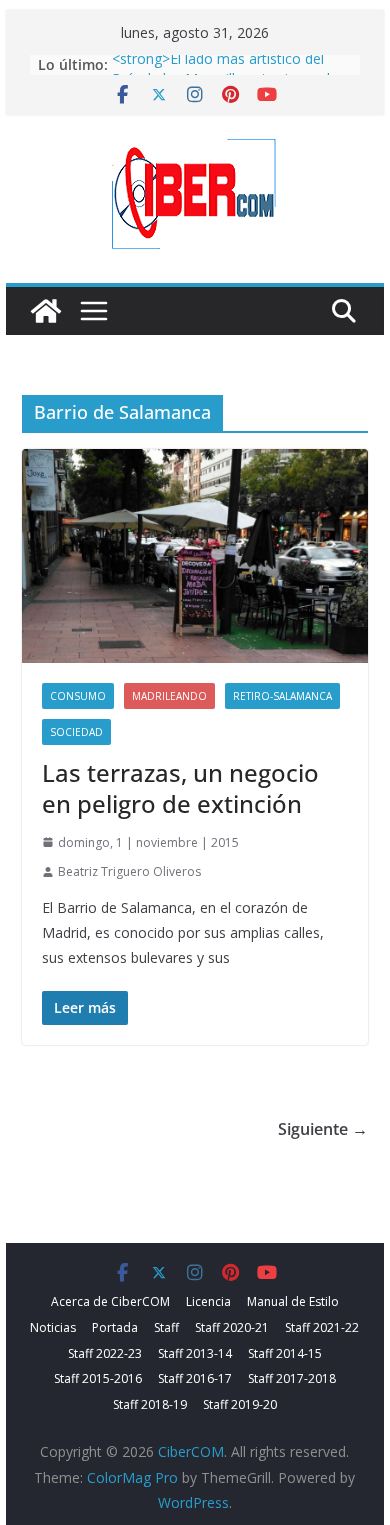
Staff (166, 1327)
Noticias (53, 1327)
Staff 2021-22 (322, 1327)
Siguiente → (323, 1129)
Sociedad (76, 732)
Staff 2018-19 (150, 1404)
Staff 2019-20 (240, 1404)
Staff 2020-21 (232, 1327)
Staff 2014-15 (285, 1353)
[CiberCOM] (46, 311)
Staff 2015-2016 (98, 1378)
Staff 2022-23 (105, 1353)
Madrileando (169, 696)
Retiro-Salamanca (282, 696)
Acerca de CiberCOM (110, 1301)
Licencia (208, 1301)
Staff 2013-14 (195, 1353)
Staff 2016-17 (195, 1378)
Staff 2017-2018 (292, 1378)
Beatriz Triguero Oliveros (129, 871)
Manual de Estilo (293, 1301)
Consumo (78, 696)
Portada (115, 1327)
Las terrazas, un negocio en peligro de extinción (180, 788)
